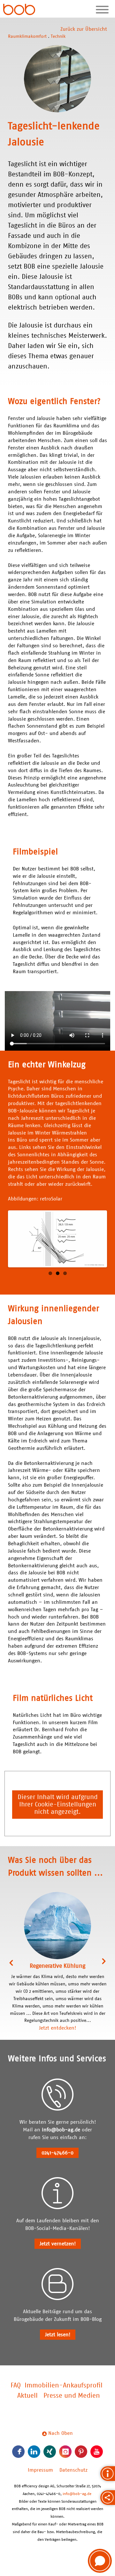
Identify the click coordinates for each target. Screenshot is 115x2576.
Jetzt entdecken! (57, 2028)
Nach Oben (60, 2433)
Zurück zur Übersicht (84, 29)
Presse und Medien (72, 2396)
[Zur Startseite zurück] (19, 10)
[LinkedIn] (34, 2452)
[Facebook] (18, 2452)
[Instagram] (65, 2452)
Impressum (40, 2470)
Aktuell (27, 2396)
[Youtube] (97, 2452)
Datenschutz (73, 2470)
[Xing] (50, 2452)
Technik (58, 36)
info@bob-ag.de (61, 2130)
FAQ (16, 2386)
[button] (100, 2561)
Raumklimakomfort (27, 36)
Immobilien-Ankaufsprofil (64, 2386)
